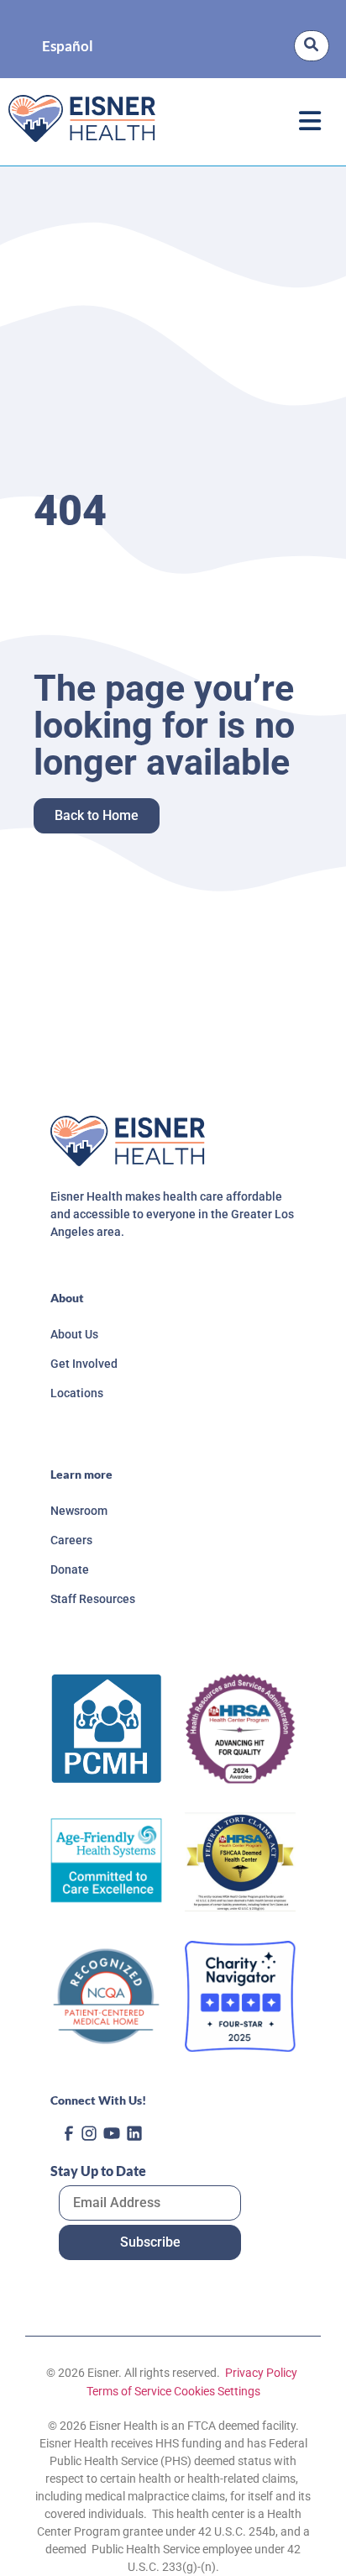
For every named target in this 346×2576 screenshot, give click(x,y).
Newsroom (79, 1511)
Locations (77, 1393)
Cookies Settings (217, 2391)
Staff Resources (93, 1599)
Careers (71, 1540)
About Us (74, 1334)
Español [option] (68, 46)
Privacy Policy (260, 2373)
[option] (68, 46)
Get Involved (84, 1364)
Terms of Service (129, 2391)
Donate (70, 1569)
